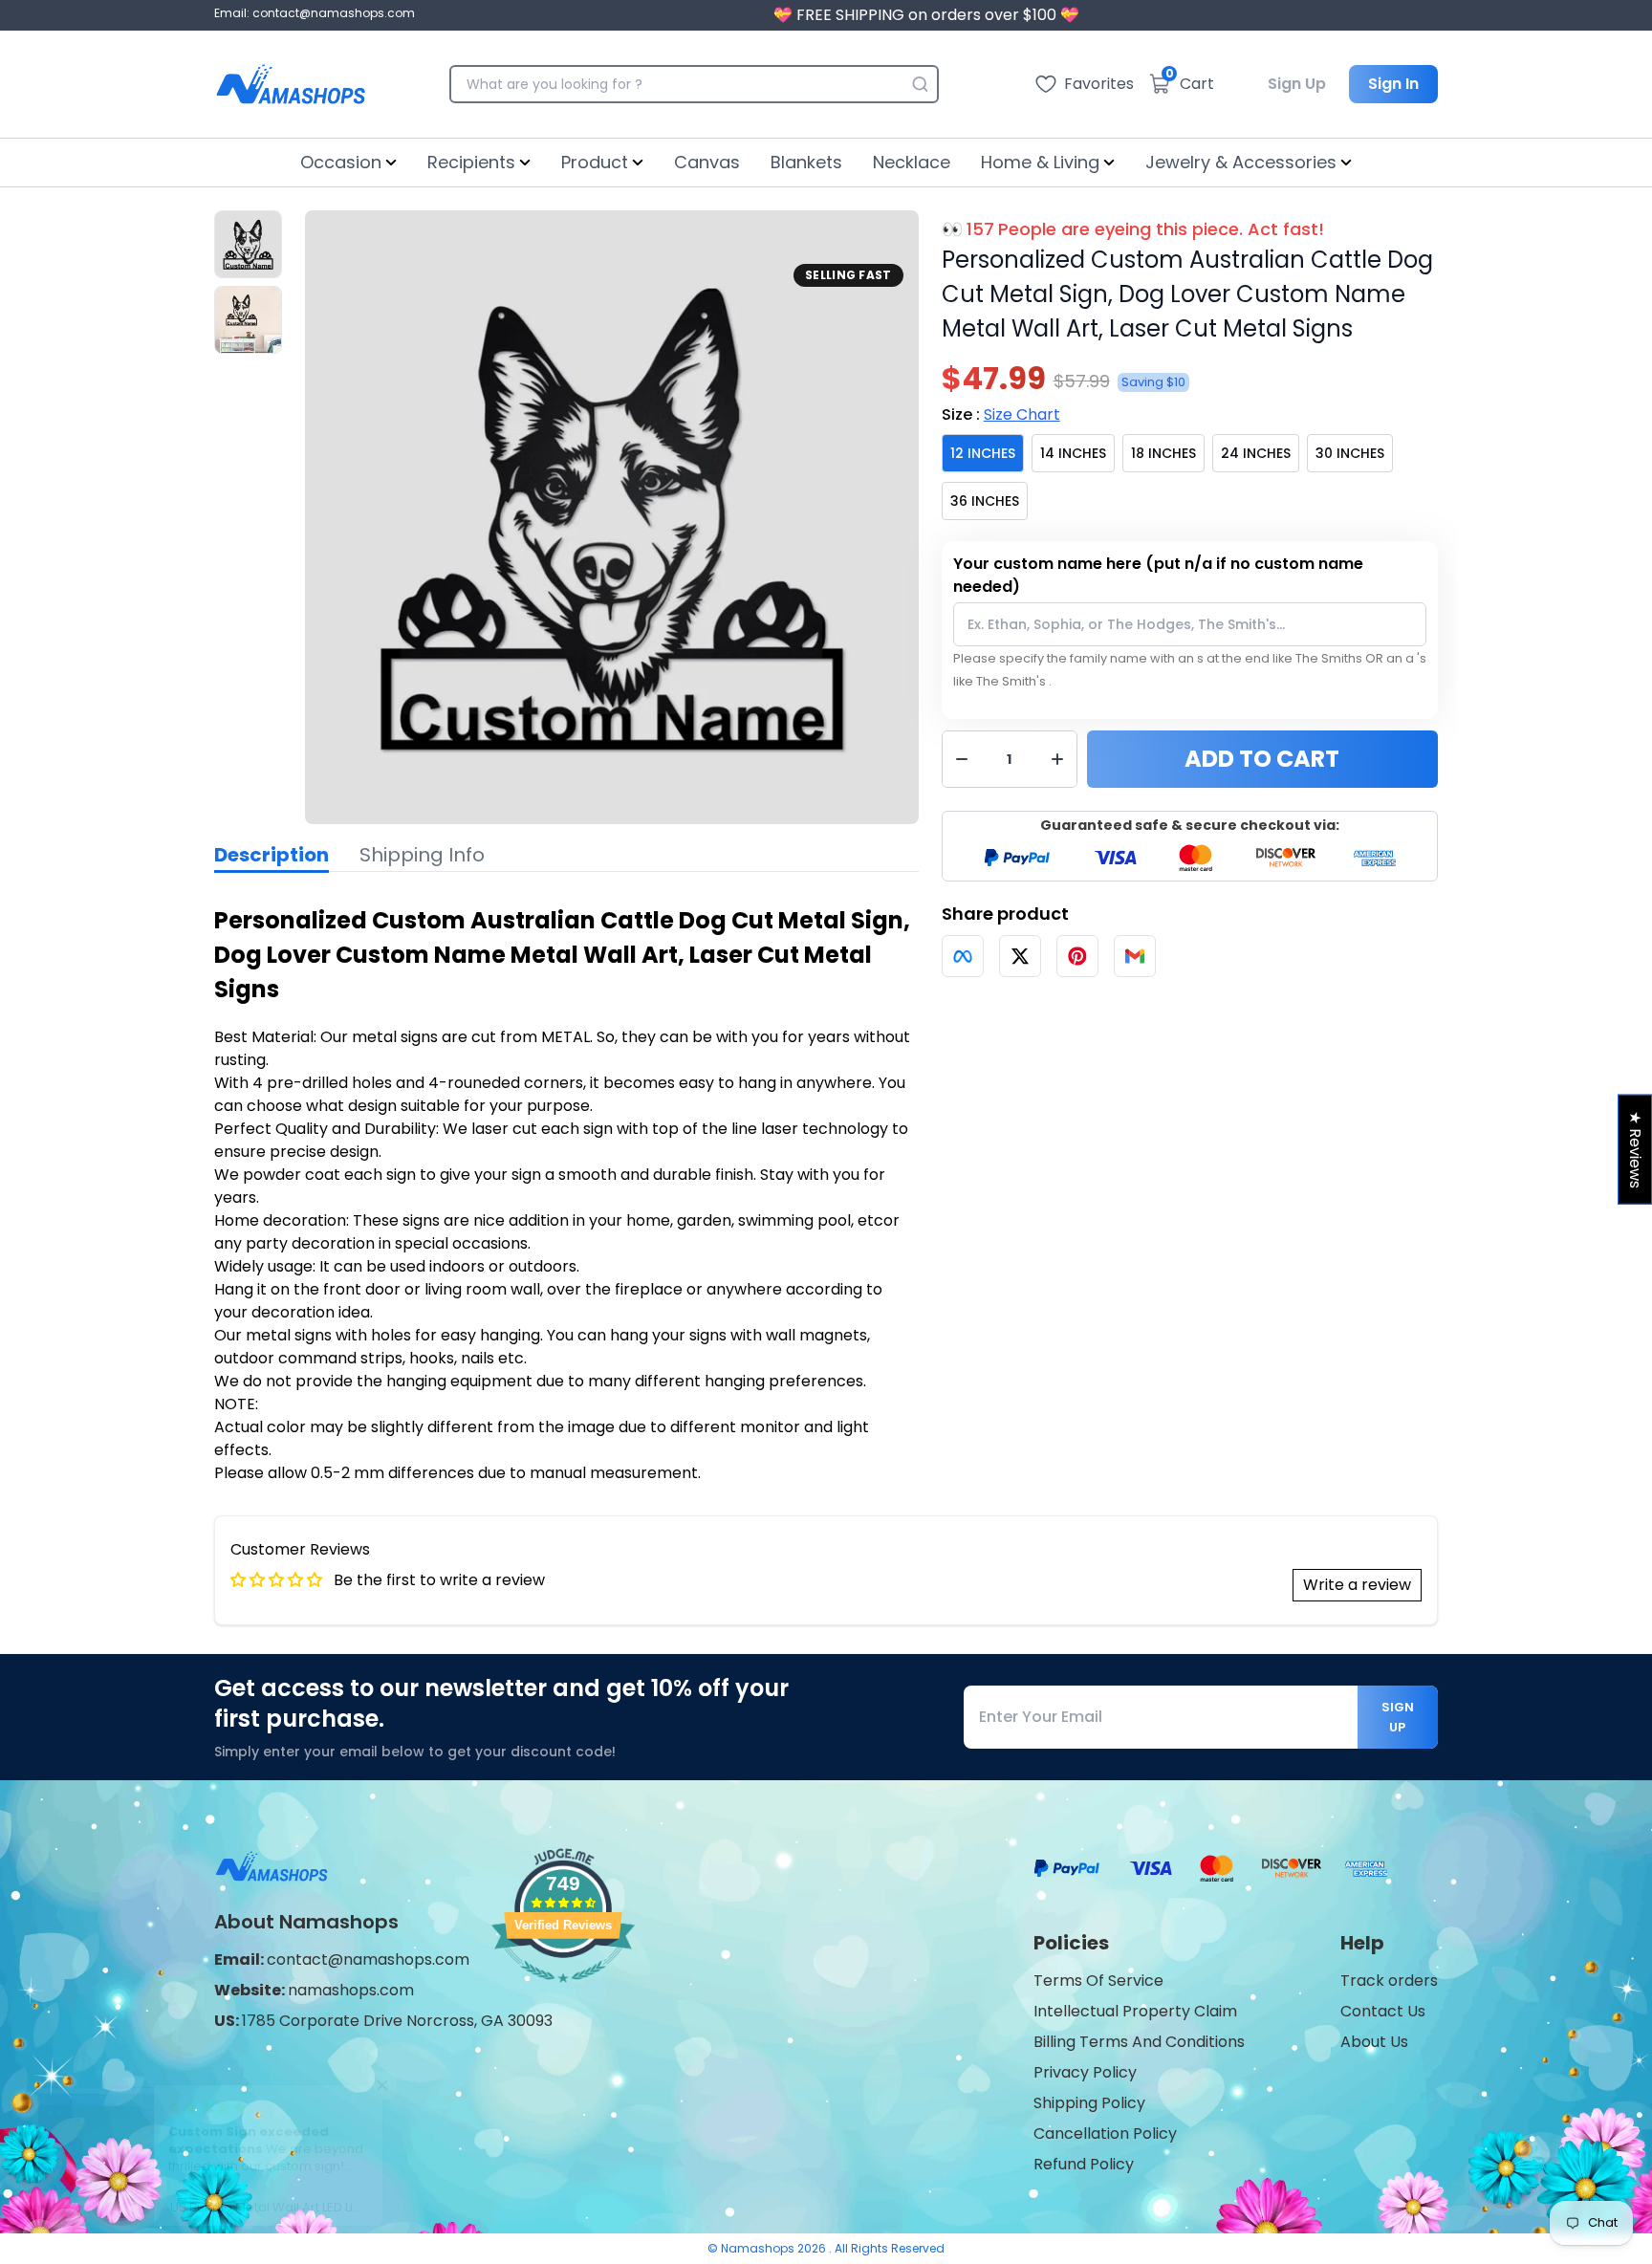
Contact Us (1383, 2011)
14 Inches (1073, 453)
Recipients (471, 162)
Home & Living (1040, 162)
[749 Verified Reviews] (563, 1992)
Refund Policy (1084, 2164)
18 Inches (1163, 453)
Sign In (1393, 84)
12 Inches (983, 453)
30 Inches (1350, 453)
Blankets (806, 162)
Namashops (759, 2248)
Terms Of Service (1098, 1981)
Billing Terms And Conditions (1139, 2042)
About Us (1374, 2042)
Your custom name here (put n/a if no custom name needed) (1158, 575)
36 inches (985, 501)
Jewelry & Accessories (1241, 162)
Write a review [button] (1357, 1585)
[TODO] (963, 956)
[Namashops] (291, 84)
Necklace (912, 162)
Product (595, 162)
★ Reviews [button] (1635, 1150)
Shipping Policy (1089, 2103)
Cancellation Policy (1105, 2133)
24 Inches (1256, 453)
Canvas (707, 162)
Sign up (1398, 1717)
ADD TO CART (1262, 759)
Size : (1001, 414)
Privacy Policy (1085, 2072)
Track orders (1389, 1981)
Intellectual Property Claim (1135, 2011)
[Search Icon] (920, 84)
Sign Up (1297, 84)
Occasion (341, 162)
